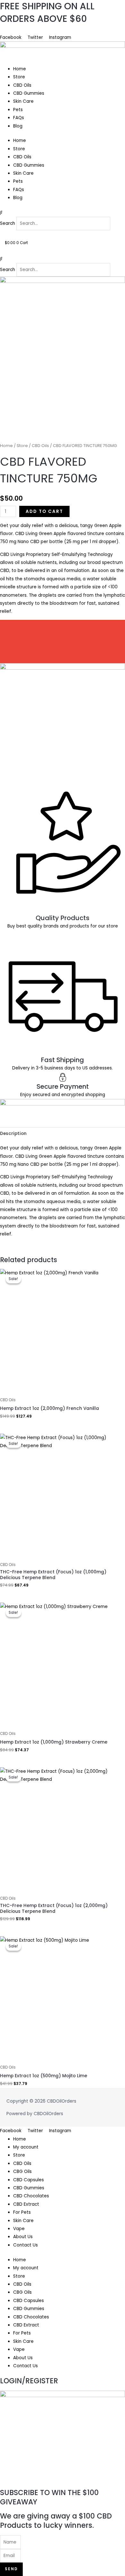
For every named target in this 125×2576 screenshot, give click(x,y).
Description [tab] (13, 1134)
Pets (18, 110)
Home (20, 69)
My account (26, 2147)
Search (8, 223)
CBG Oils (22, 2172)
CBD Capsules (29, 2180)
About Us (10, 29)
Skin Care (23, 101)
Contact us (36, 29)
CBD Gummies (29, 93)
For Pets (22, 2212)
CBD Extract (26, 2204)
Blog (18, 126)
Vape (19, 2229)
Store (19, 77)
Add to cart (44, 511)
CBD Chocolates (31, 2196)
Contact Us (25, 2245)
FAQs (19, 118)
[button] (63, 212)
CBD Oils (22, 85)
